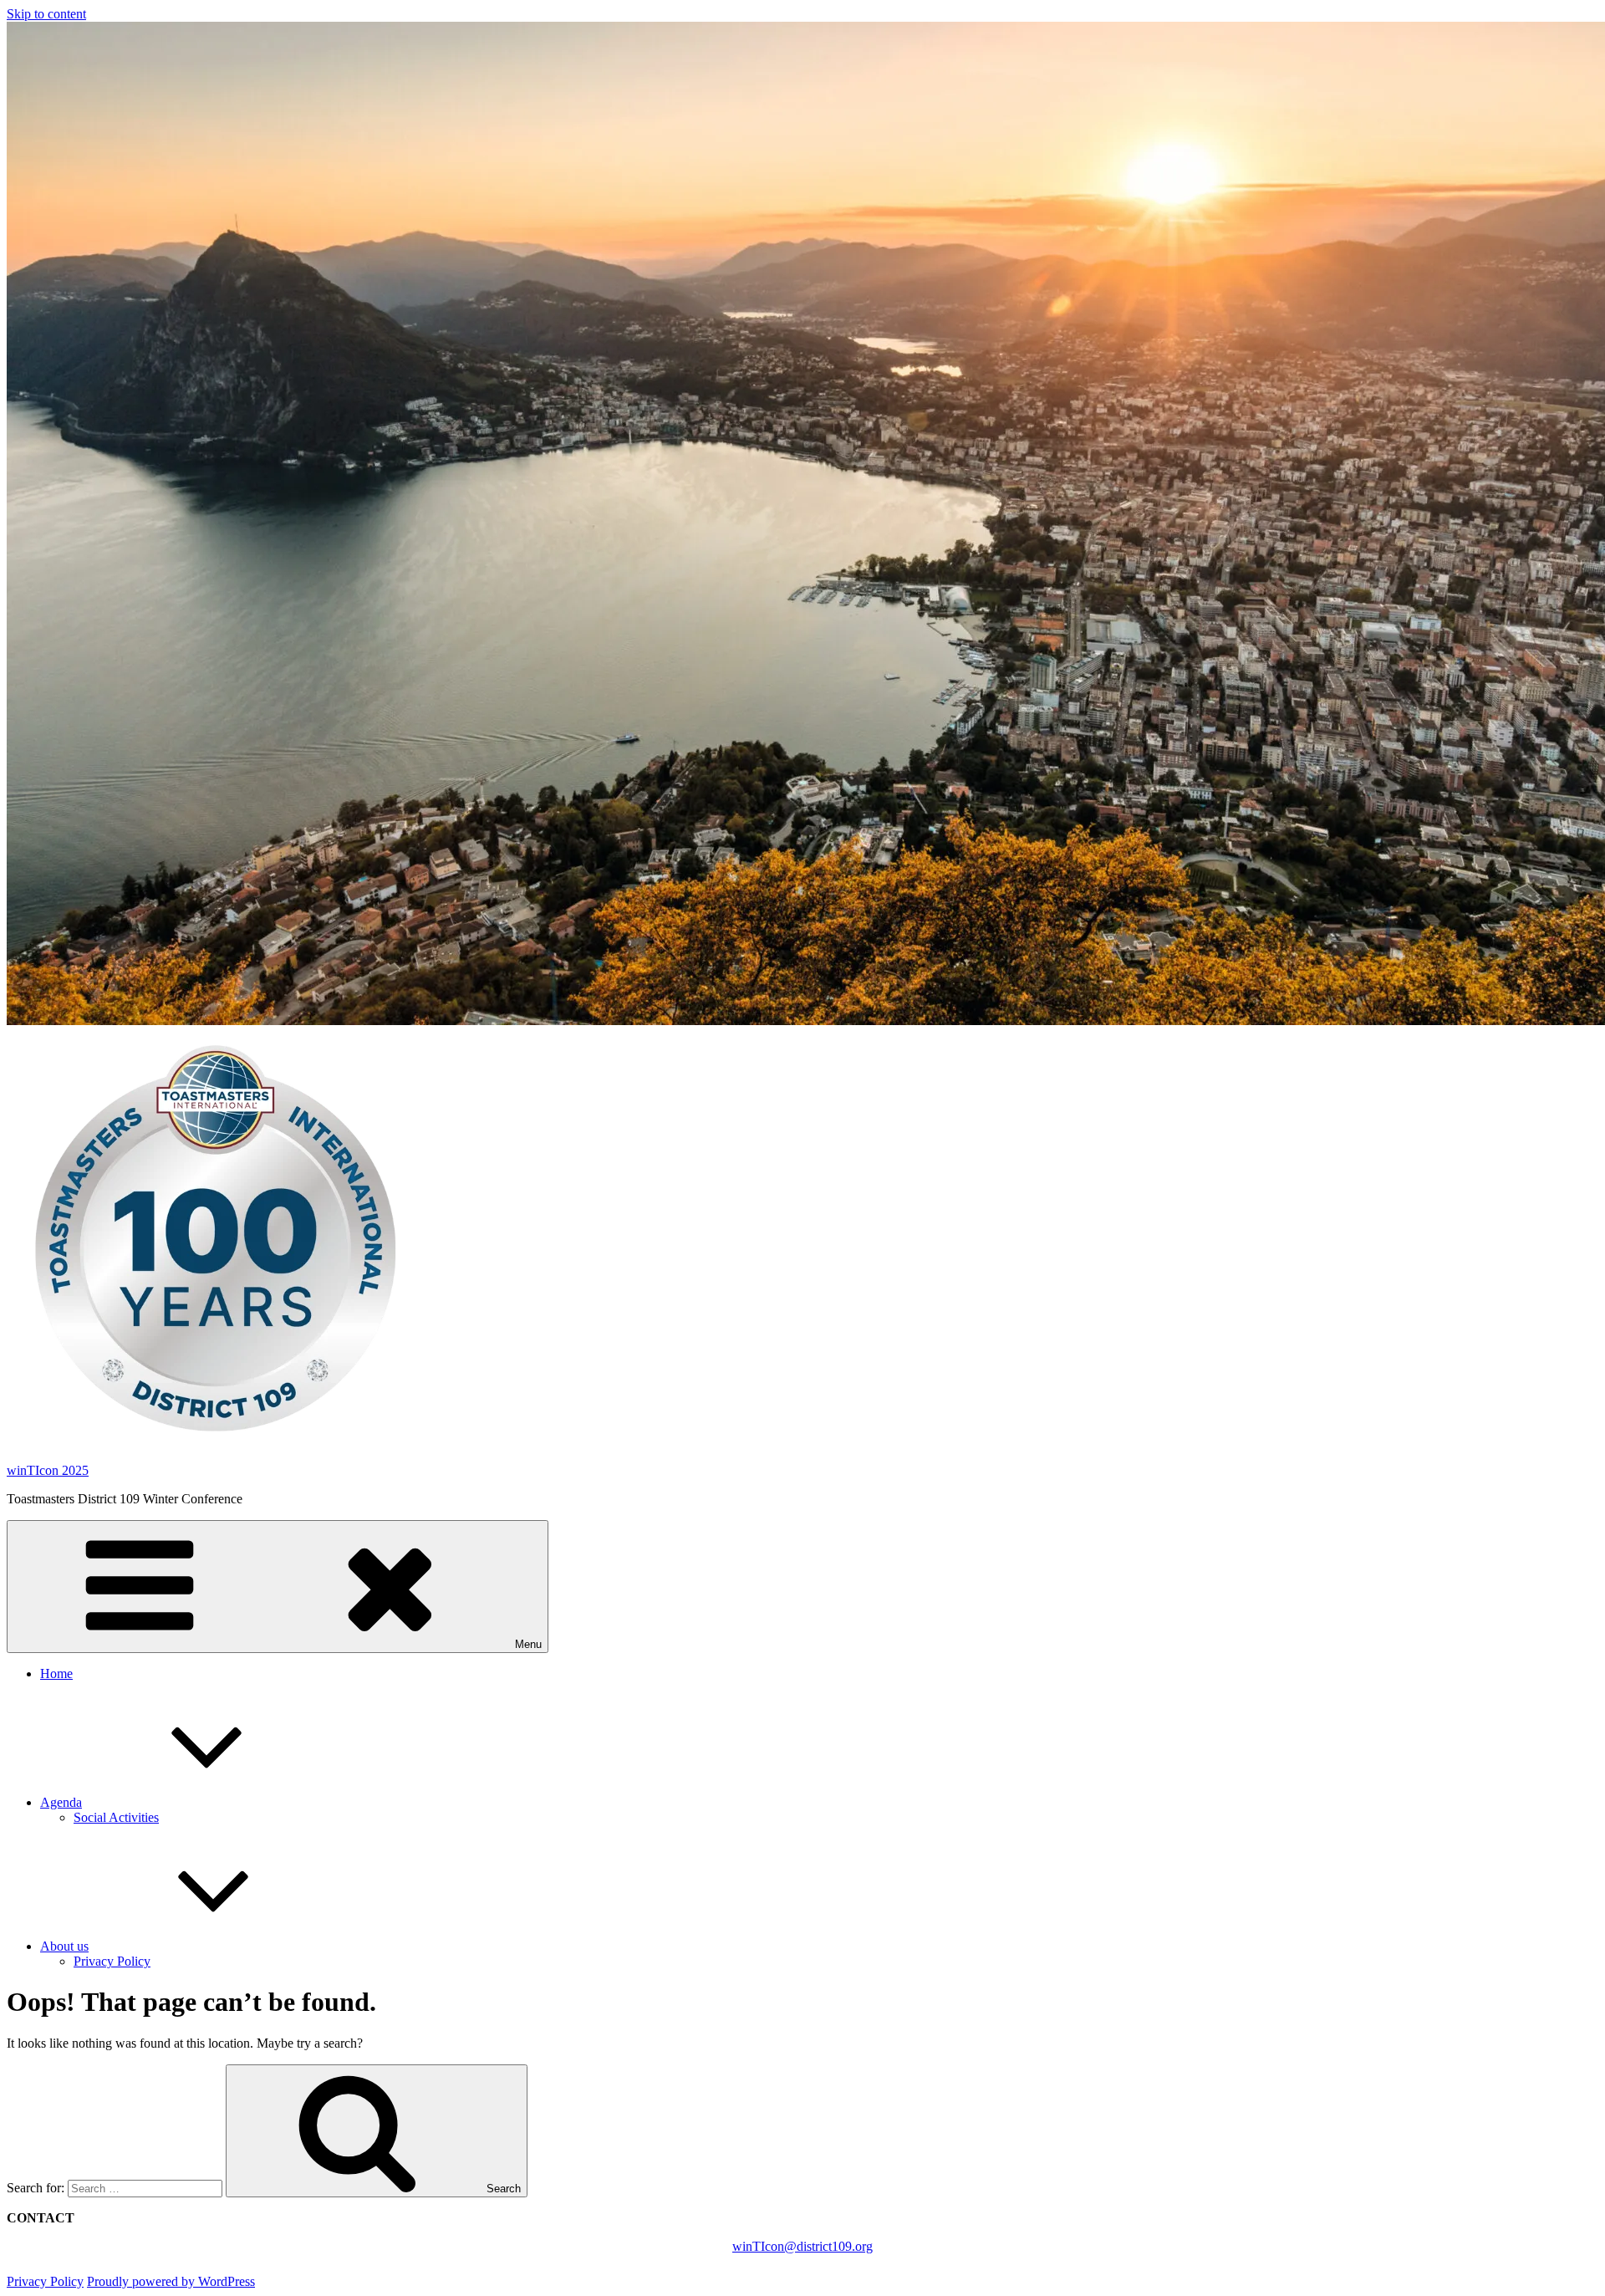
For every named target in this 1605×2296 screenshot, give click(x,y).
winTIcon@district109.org (802, 2246)
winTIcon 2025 (48, 1470)
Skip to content (46, 14)
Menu (528, 1644)
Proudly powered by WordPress (171, 2281)
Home (56, 1674)
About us (64, 1946)
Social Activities (116, 1817)
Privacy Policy (112, 1961)
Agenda (61, 1802)
